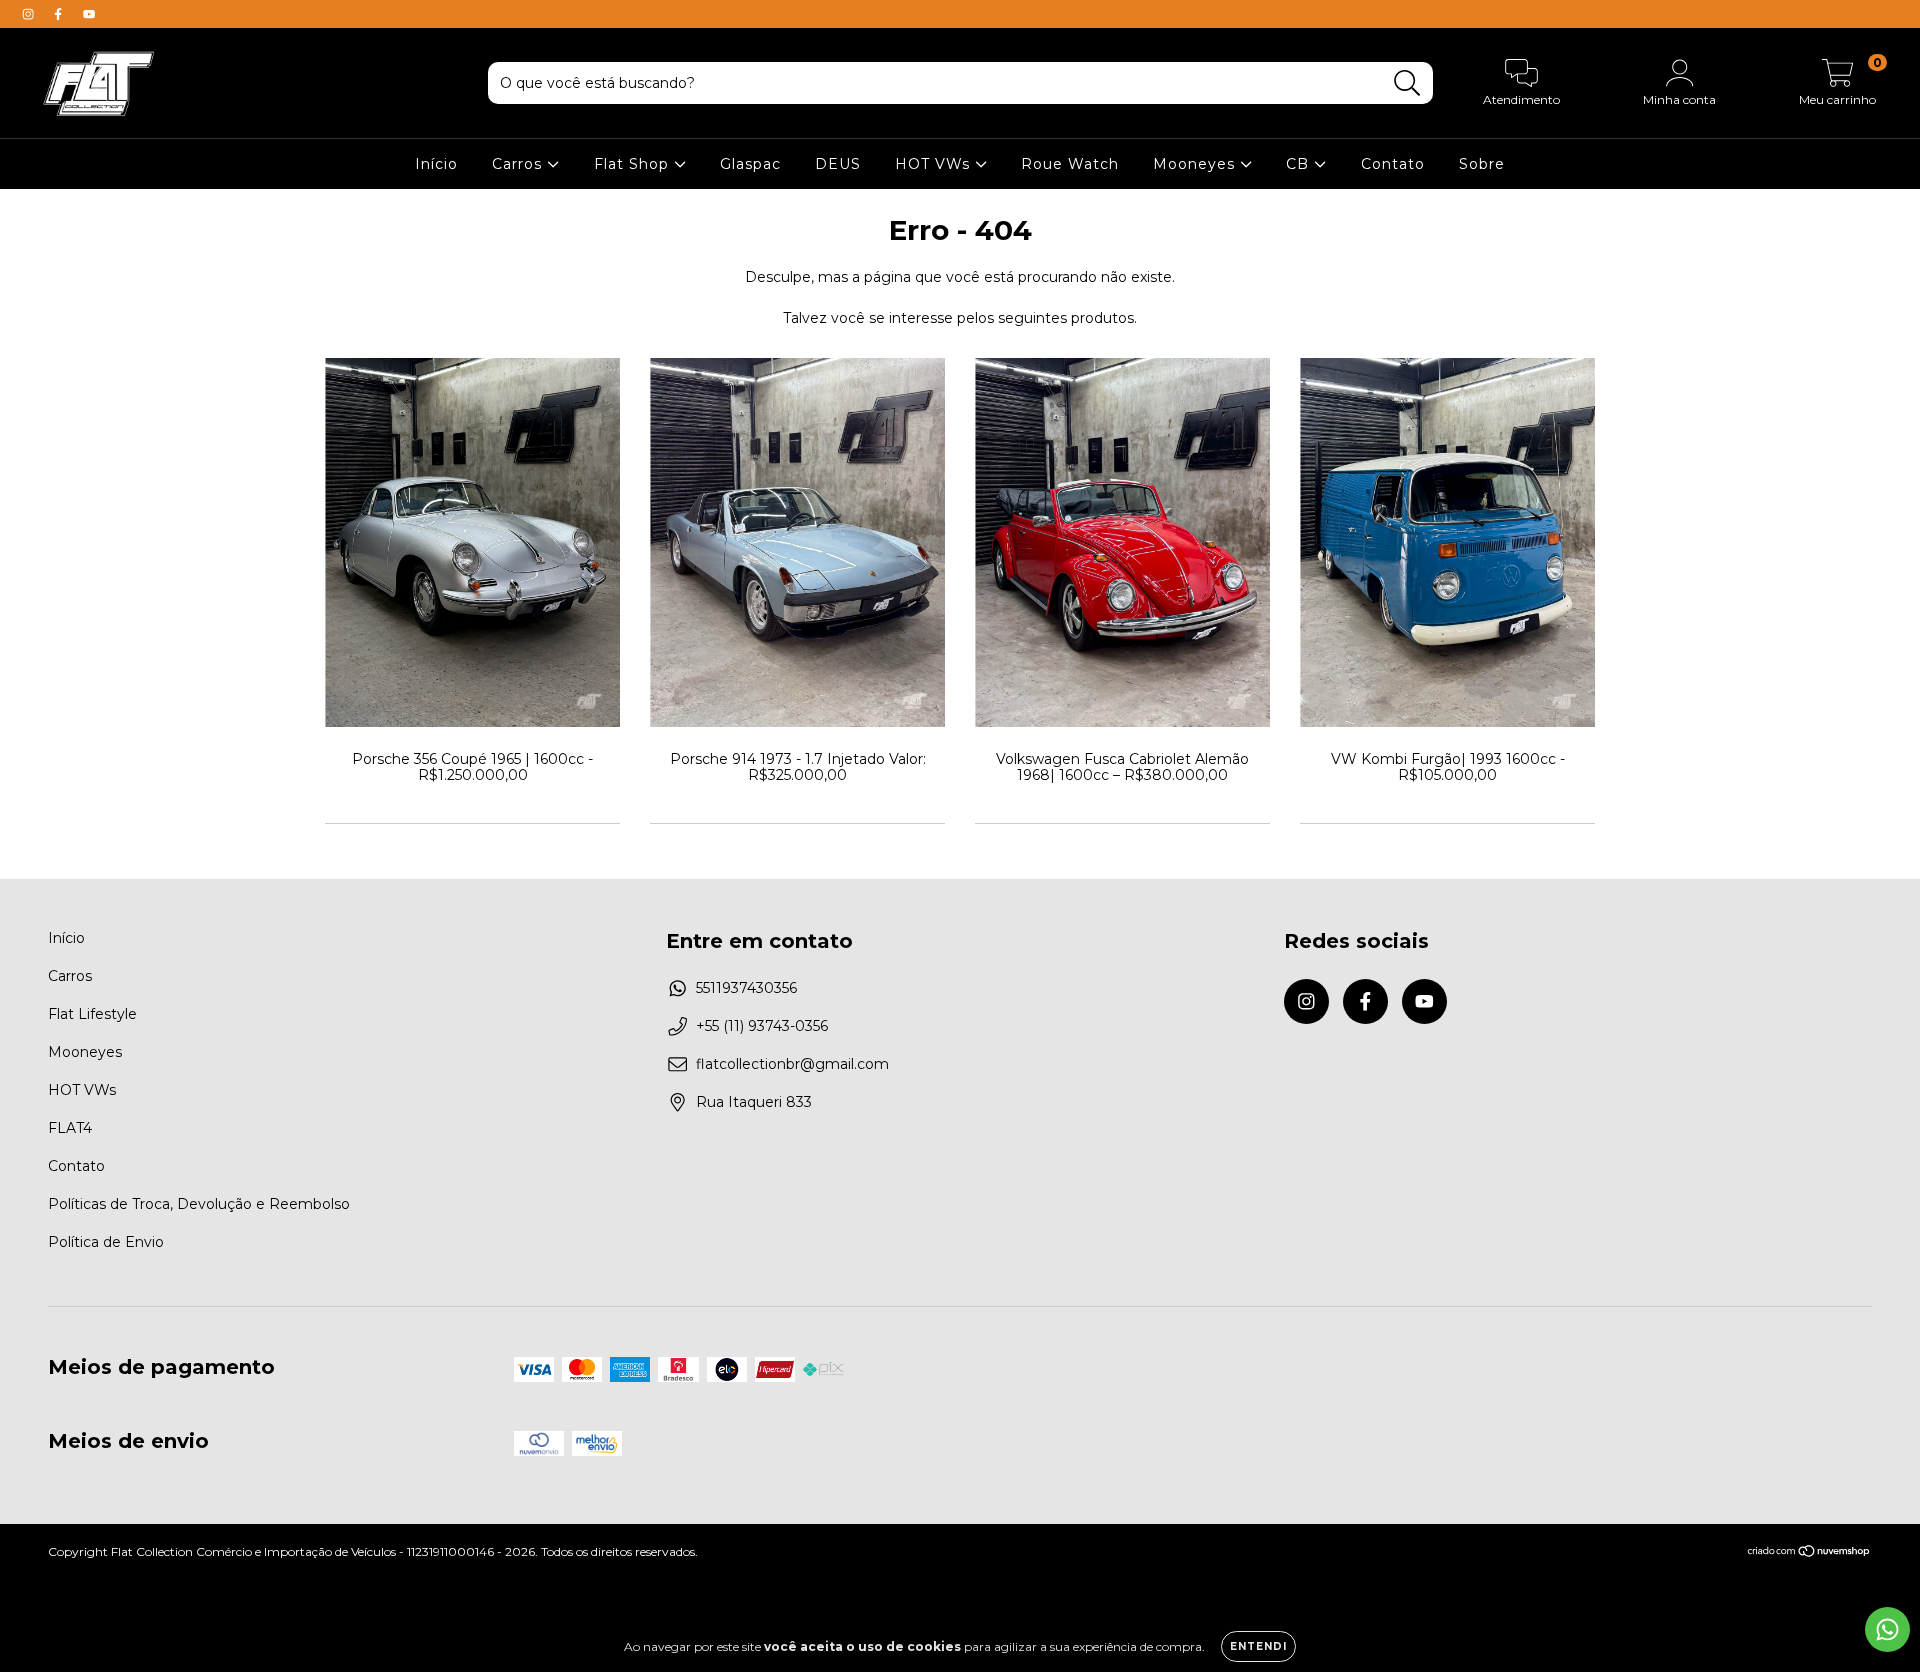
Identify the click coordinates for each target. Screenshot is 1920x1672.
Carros (519, 164)
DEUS (838, 164)
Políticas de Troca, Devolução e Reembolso (199, 1204)
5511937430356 (746, 988)
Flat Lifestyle (92, 1014)
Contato (1393, 164)
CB (1300, 164)
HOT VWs (935, 164)
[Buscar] (1407, 83)
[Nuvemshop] (1809, 1553)
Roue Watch (1070, 164)
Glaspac (750, 164)
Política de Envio (106, 1242)
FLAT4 (70, 1128)
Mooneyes (1196, 164)
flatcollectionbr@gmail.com (792, 1064)
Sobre (1482, 164)
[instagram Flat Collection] (30, 14)
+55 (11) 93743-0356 (762, 1026)
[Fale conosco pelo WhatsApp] (1887, 1629)
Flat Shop (634, 164)
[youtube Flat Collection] (89, 14)
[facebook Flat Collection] (60, 14)
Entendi (1258, 1646)
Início (436, 164)
